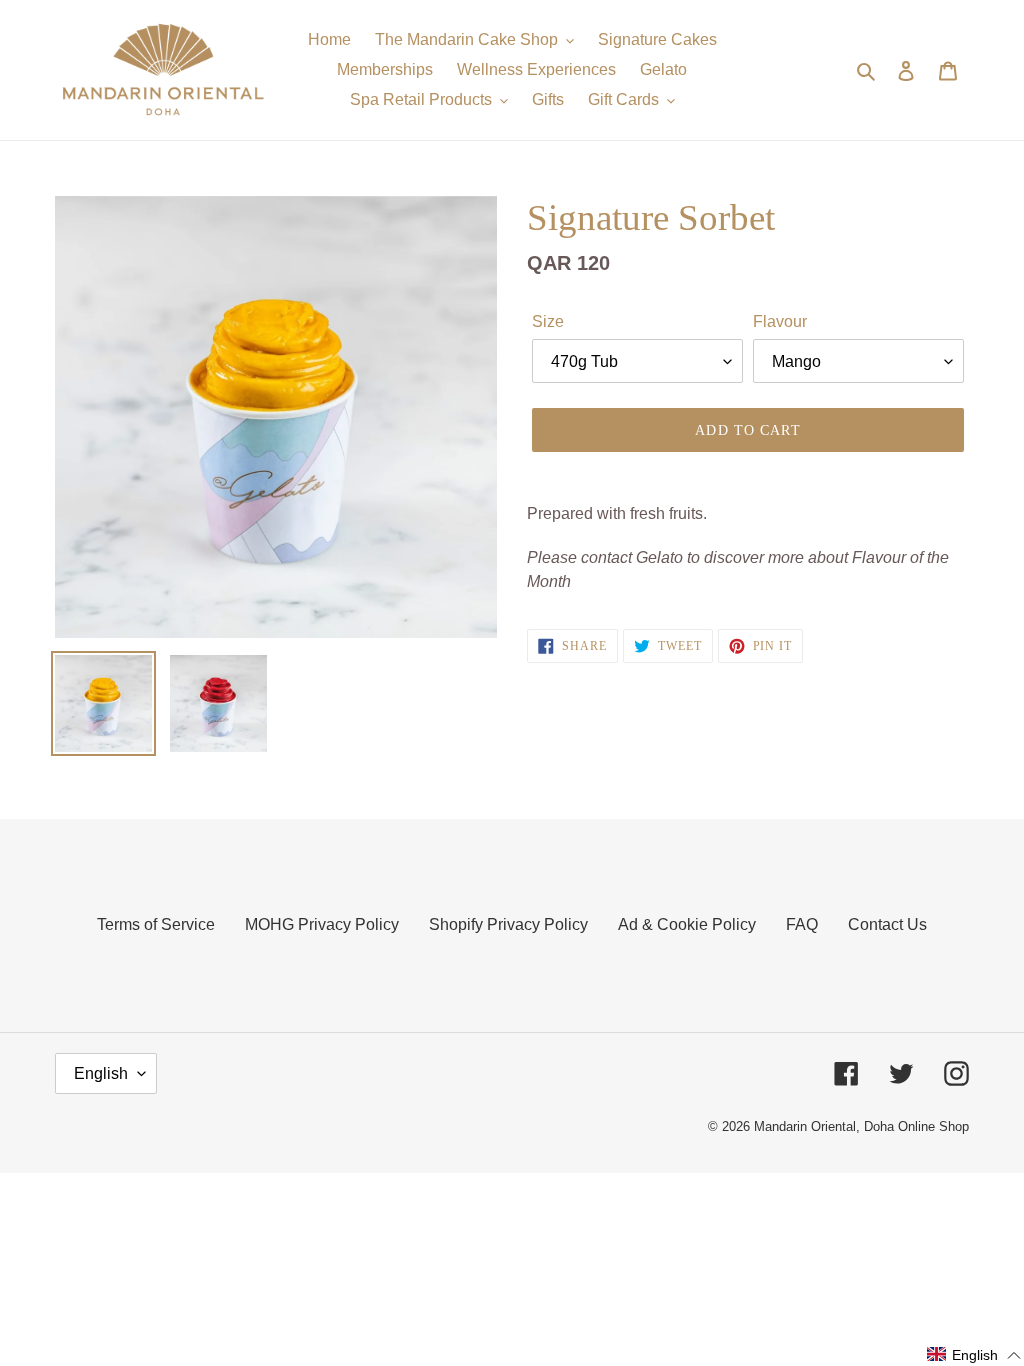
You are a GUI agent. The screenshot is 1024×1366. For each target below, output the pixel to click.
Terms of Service (156, 924)
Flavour (780, 321)
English (101, 1073)
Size (548, 321)
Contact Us (887, 924)
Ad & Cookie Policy (687, 924)
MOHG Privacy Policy (322, 924)
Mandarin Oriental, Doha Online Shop (861, 1126)
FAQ (802, 924)
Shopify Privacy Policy (508, 924)
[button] (974, 1355)
